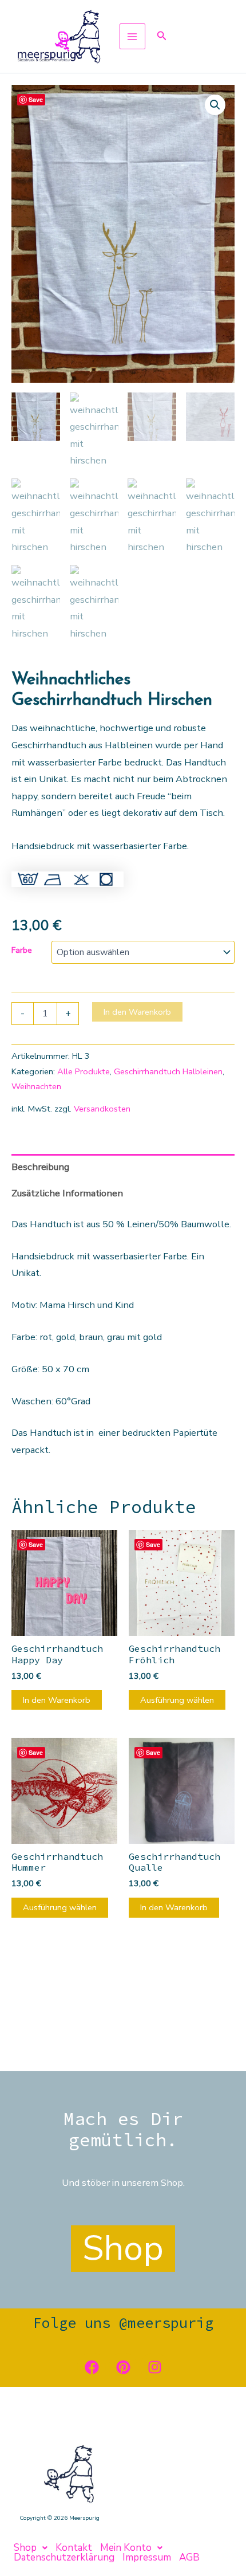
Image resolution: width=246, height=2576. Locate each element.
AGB (189, 2557)
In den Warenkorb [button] (57, 1700)
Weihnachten (36, 1086)
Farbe (22, 950)
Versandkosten (102, 1109)
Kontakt (74, 2548)
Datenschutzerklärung (64, 2557)
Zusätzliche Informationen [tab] (67, 1193)
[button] (162, 36)
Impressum (147, 2557)
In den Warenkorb (137, 1012)
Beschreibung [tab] (40, 1167)
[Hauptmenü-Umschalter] (132, 36)
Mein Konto (126, 2548)
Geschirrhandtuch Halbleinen (168, 1071)
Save (36, 99)
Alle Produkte (84, 1071)
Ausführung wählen (177, 1700)
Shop (25, 2548)
